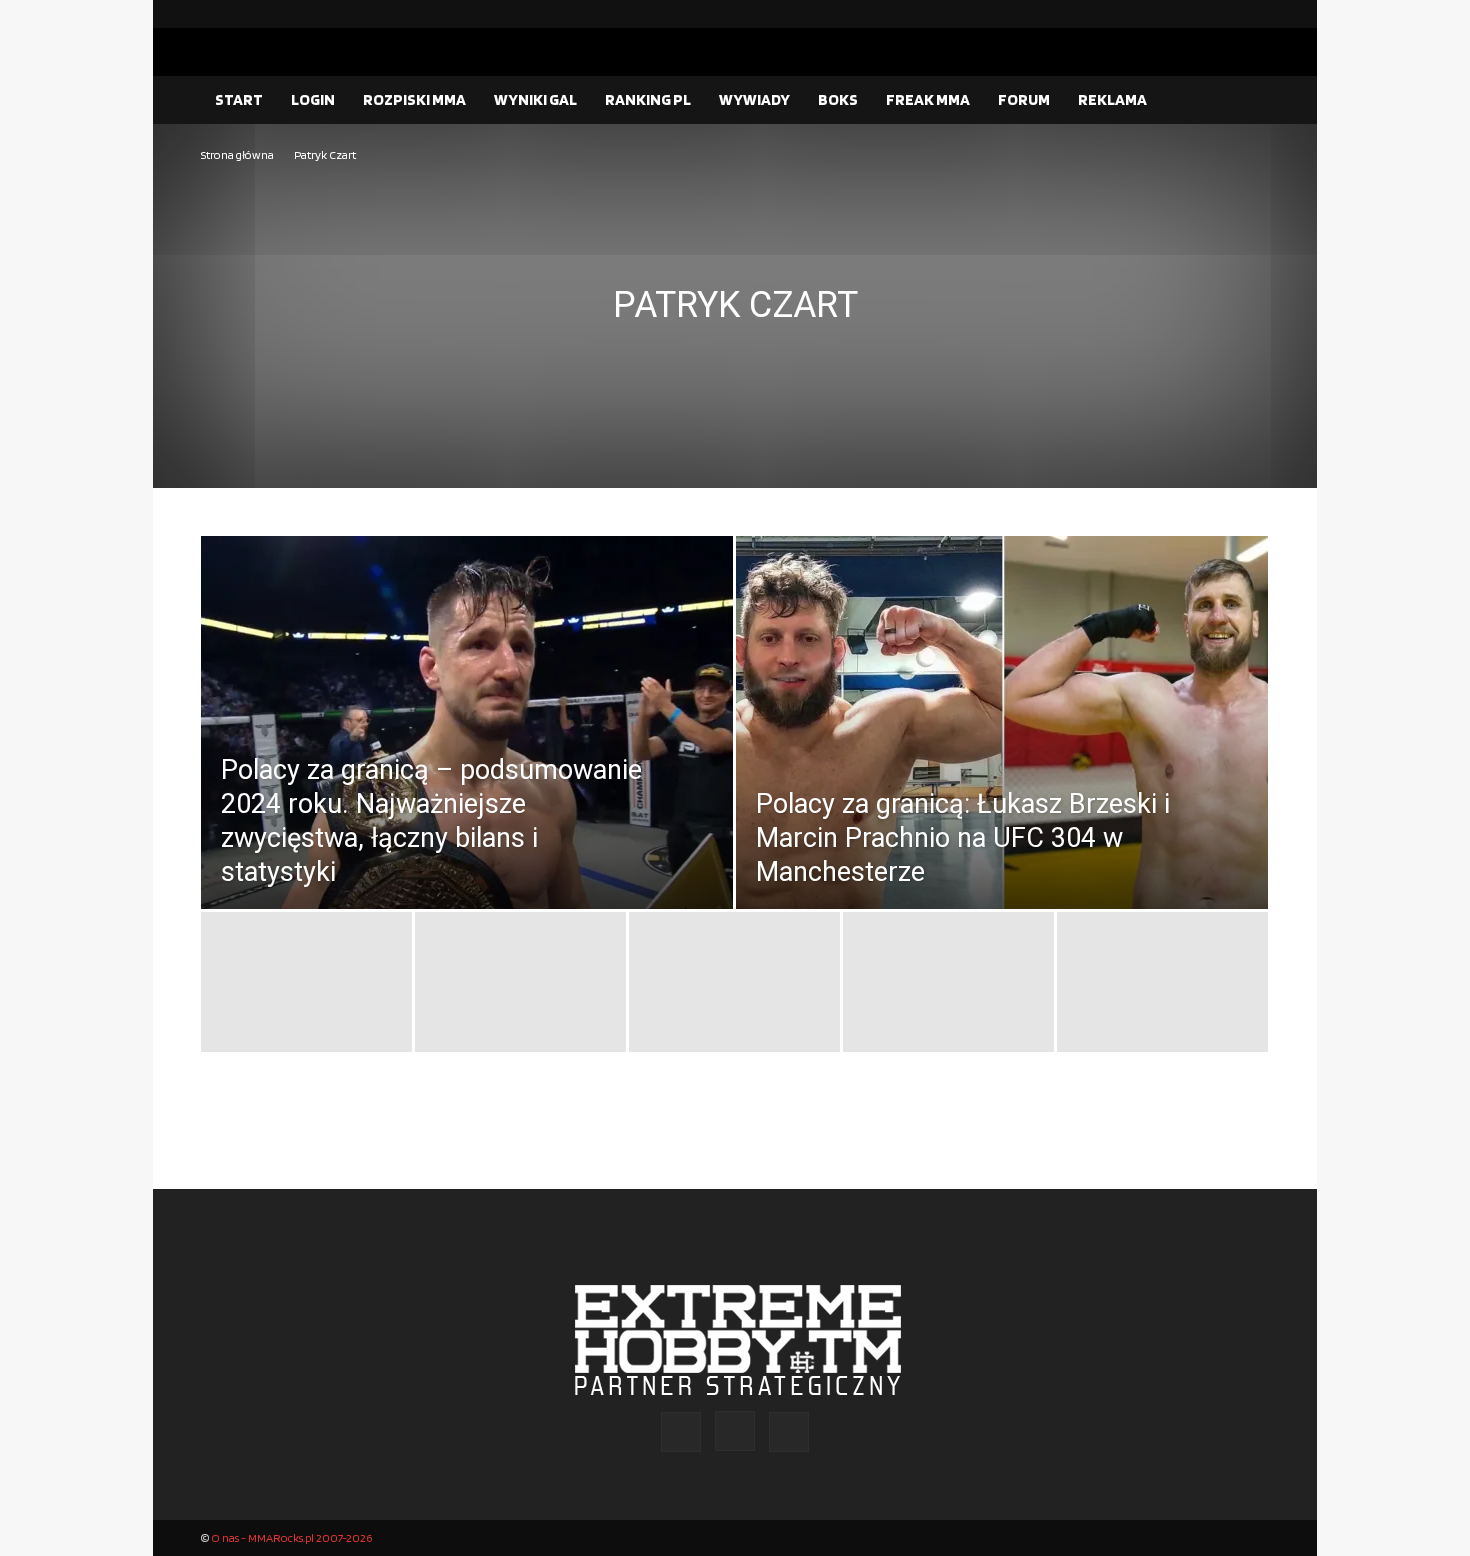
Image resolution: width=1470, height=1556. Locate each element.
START (239, 99)
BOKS (838, 99)
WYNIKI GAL (535, 99)
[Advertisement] (735, 316)
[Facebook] (1190, 14)
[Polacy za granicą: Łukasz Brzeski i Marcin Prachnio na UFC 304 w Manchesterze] (1002, 767)
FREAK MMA (928, 99)
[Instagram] (1222, 14)
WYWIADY (754, 99)
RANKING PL (648, 99)
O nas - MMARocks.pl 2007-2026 (291, 1537)
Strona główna (237, 154)
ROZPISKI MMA (414, 99)
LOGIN (313, 99)
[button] (1245, 101)
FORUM (1024, 99)
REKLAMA (1112, 99)
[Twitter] (1254, 14)
